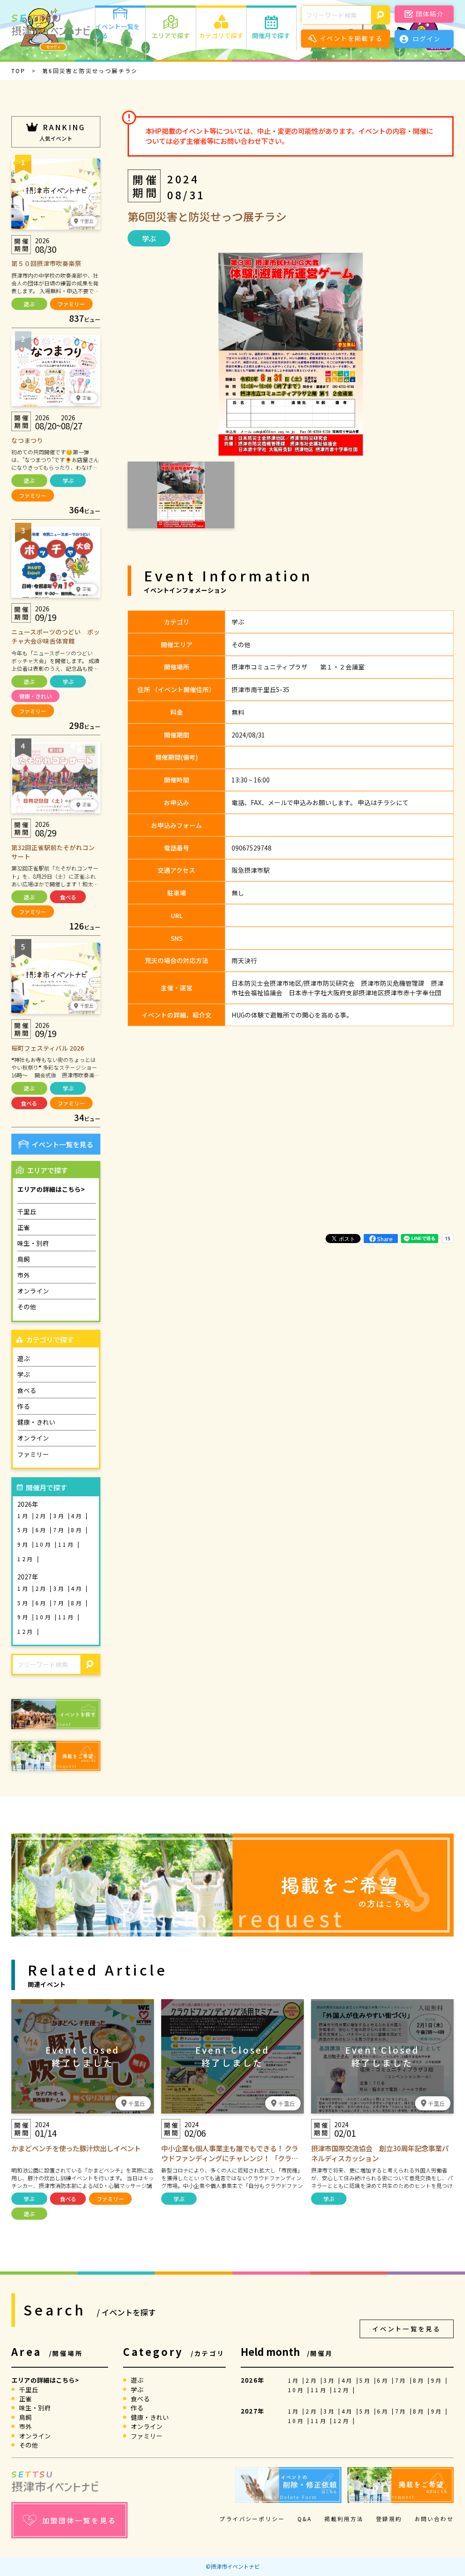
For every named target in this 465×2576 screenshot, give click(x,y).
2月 (43, 1516)
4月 (78, 1516)
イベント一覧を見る (62, 1144)
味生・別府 (33, 1243)
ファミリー (71, 304)
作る (24, 1406)
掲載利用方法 (344, 2519)
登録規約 (389, 2519)
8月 (78, 1530)
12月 (27, 1559)
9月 (25, 1544)
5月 (25, 1530)
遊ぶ (29, 304)
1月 (25, 1516)
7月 (61, 1530)
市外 (24, 1275)
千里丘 (27, 1211)
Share (385, 1239)
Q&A (305, 2519)
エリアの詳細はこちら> (51, 1189)
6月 (43, 1530)
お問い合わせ (434, 2519)
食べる (68, 897)
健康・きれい (35, 696)
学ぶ (68, 480)
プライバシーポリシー (252, 2519)
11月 (68, 1544)
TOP (18, 71)
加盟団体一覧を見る (79, 2520)
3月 (61, 1516)
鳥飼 (24, 1259)
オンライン (33, 1291)
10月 (45, 1544)
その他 (27, 1307)
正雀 (24, 1227)
